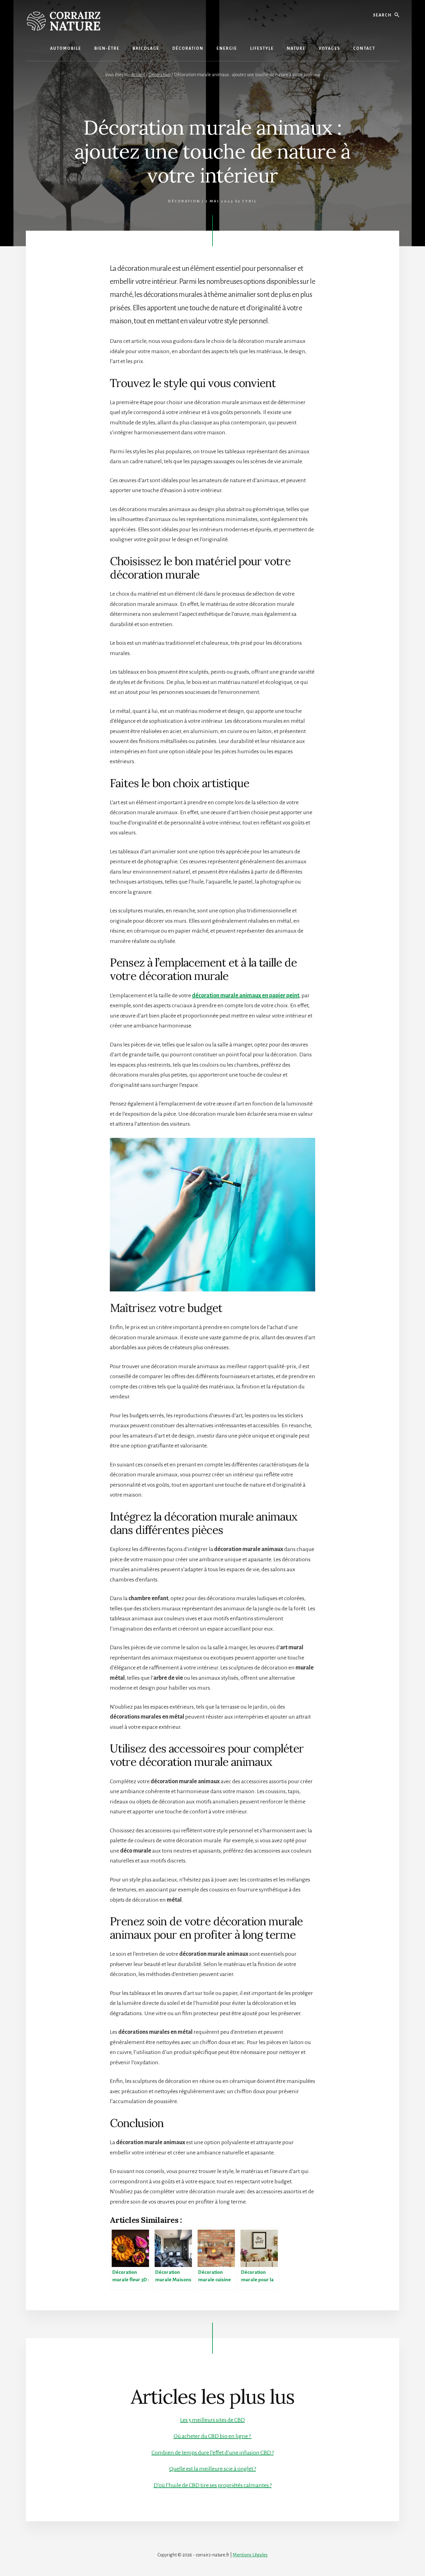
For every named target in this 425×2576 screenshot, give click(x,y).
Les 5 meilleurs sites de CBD (213, 2420)
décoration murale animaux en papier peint (246, 995)
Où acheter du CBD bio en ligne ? (213, 2436)
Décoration (184, 201)
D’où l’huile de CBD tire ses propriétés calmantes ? (213, 2485)
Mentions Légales (250, 2555)
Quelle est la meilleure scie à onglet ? (213, 2469)
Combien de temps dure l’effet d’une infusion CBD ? (213, 2453)
